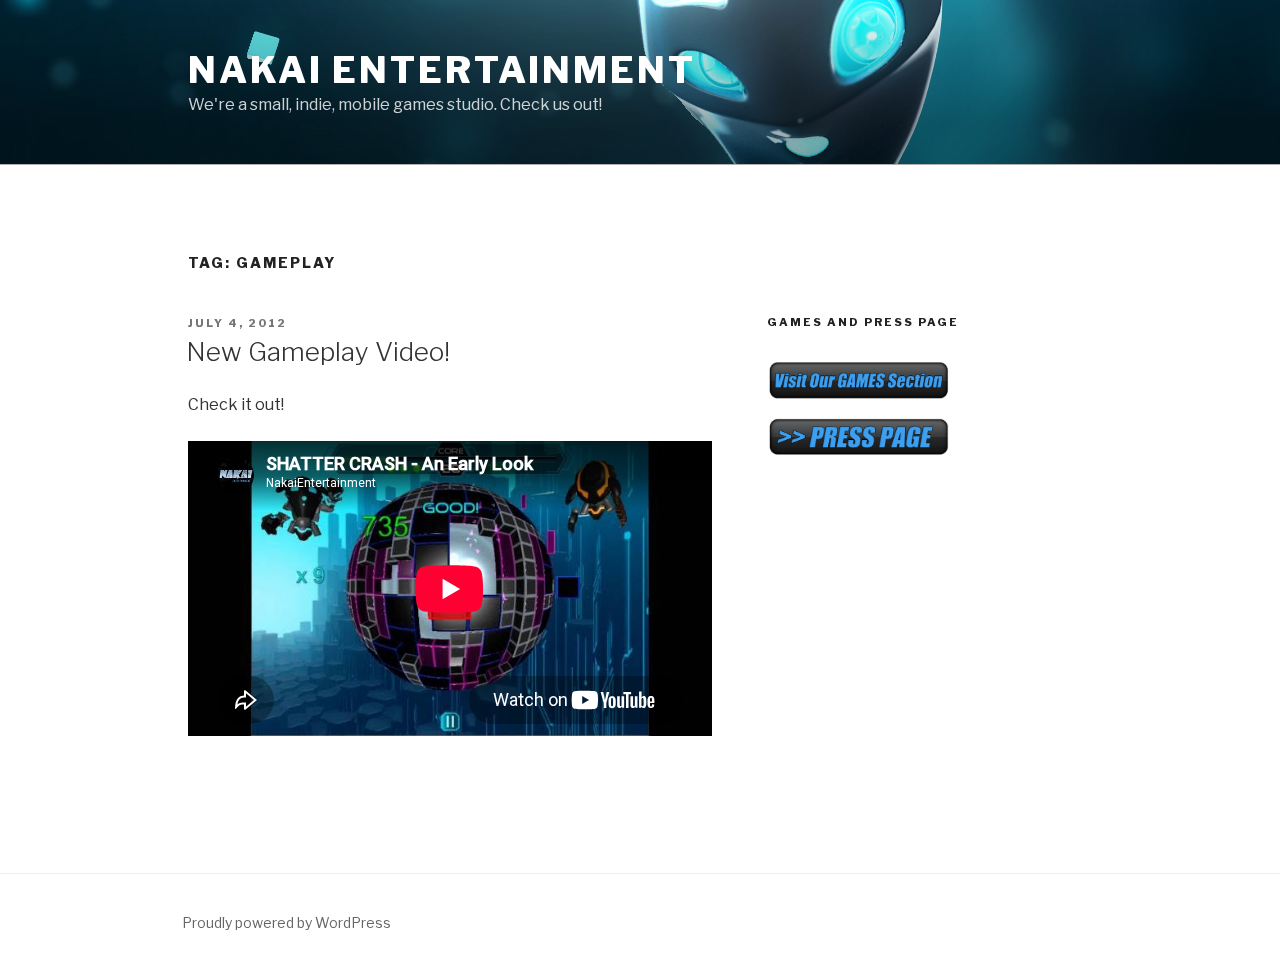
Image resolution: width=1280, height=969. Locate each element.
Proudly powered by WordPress (286, 922)
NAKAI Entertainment (442, 70)
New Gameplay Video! (318, 351)
